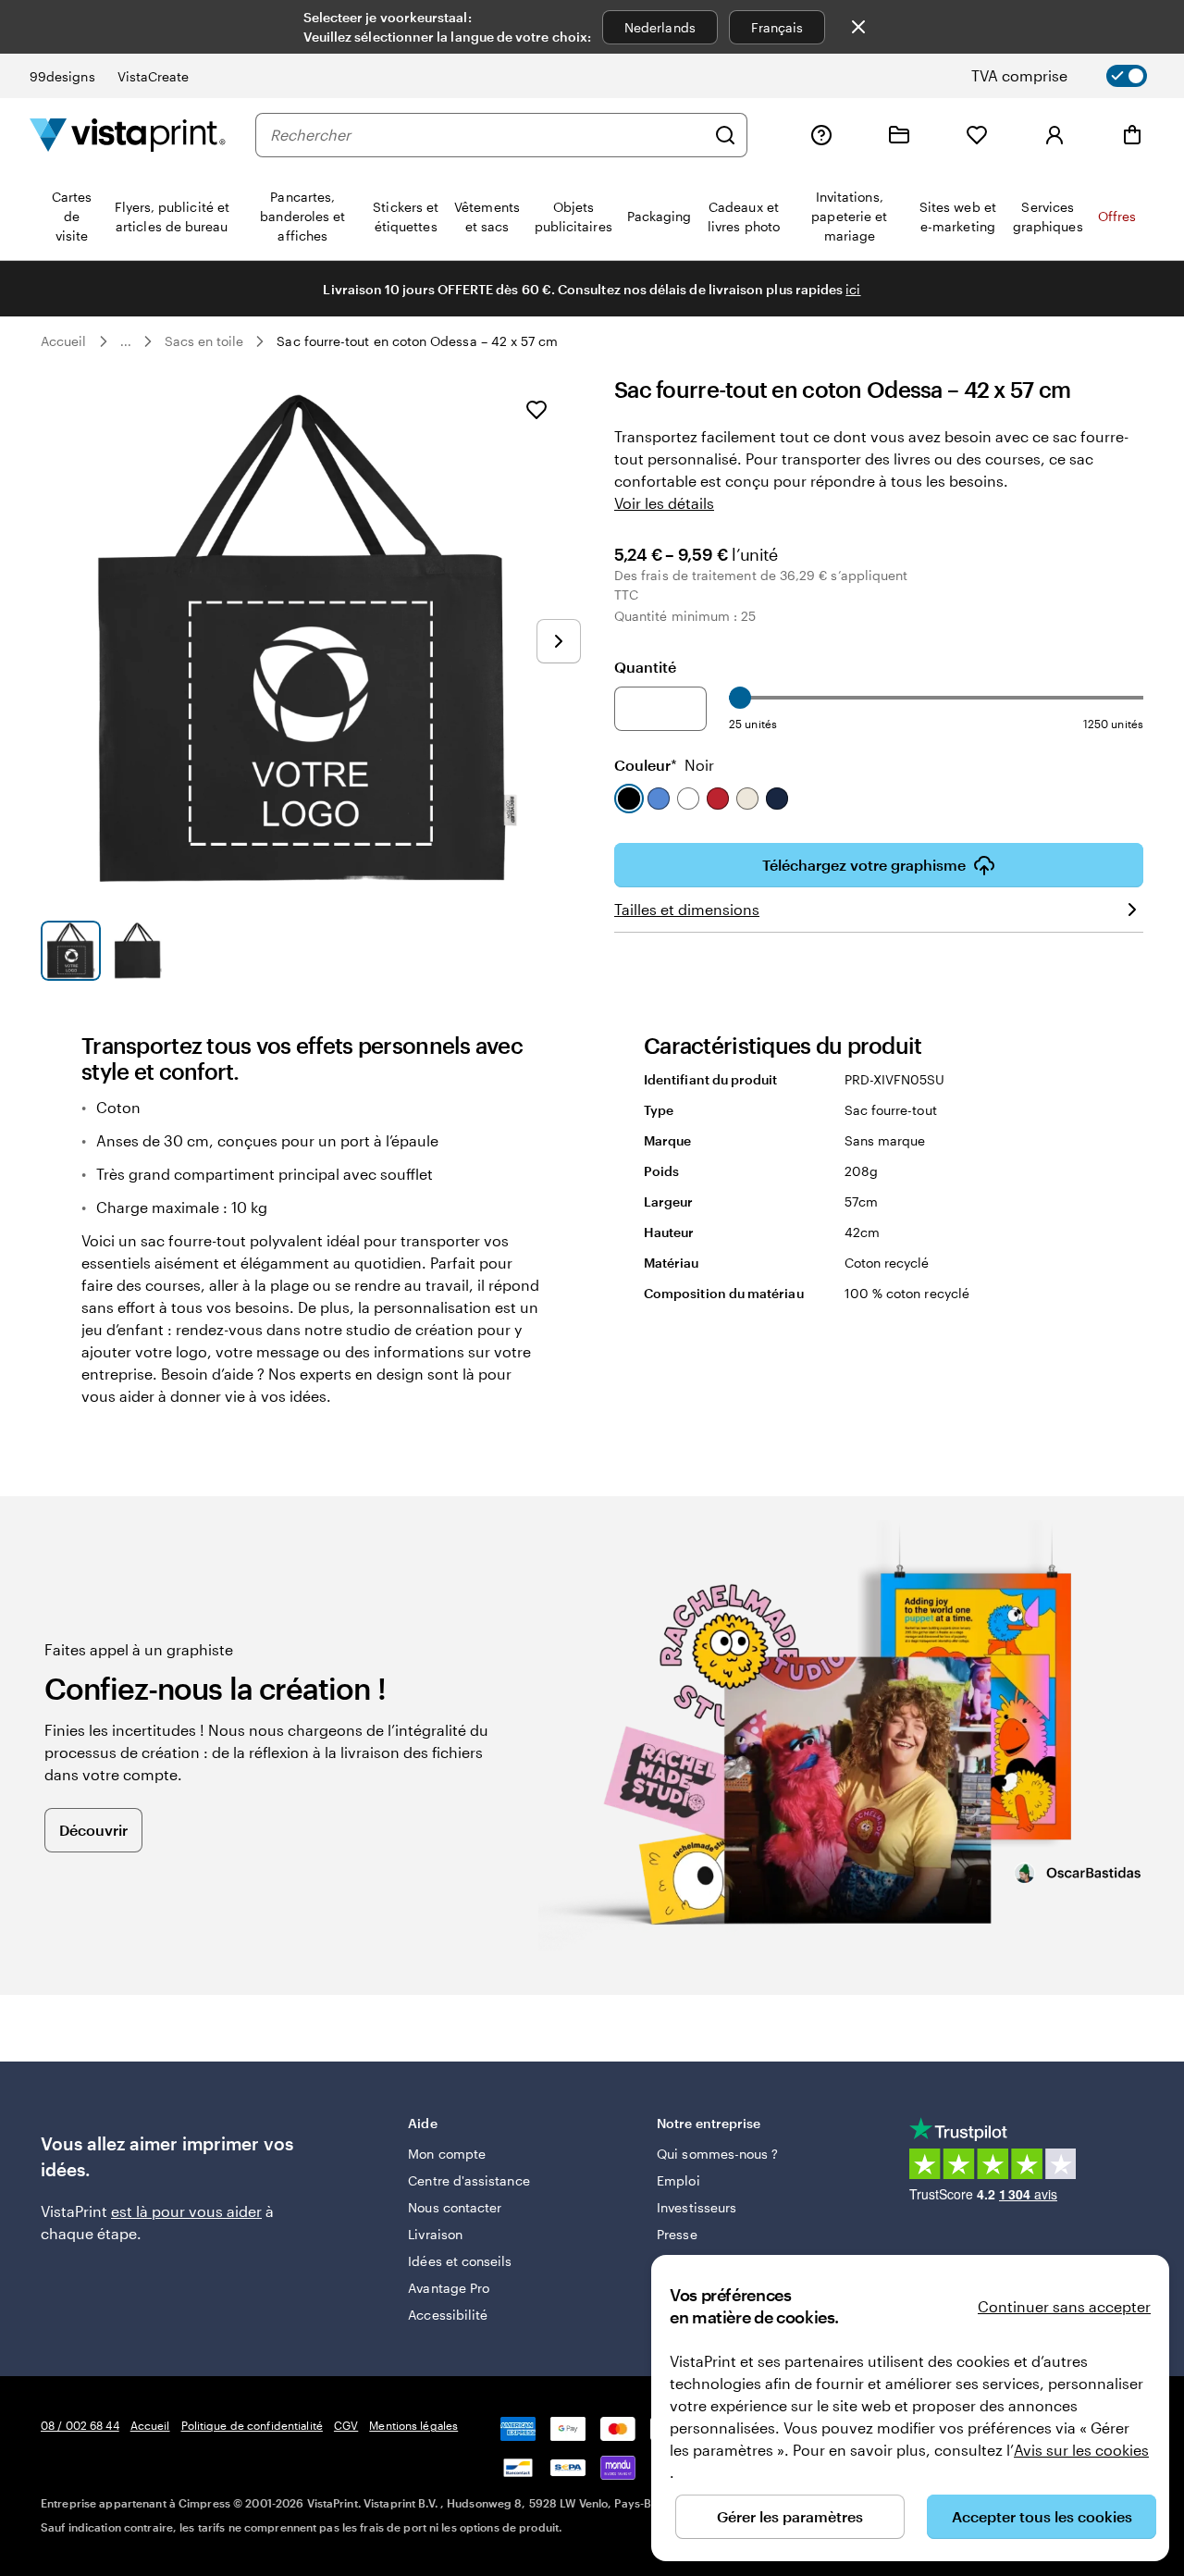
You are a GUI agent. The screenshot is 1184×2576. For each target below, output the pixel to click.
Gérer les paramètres (790, 2516)
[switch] (1074, 76)
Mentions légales (413, 2425)
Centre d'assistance (469, 2180)
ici (853, 289)
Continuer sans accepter (1064, 2306)
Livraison (435, 2234)
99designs (62, 76)
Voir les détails (664, 503)
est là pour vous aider (186, 2211)
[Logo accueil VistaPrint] (128, 135)
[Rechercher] (725, 135)
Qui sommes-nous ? (717, 2154)
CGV (346, 2425)
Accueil (64, 341)
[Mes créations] (899, 135)
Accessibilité (448, 2315)
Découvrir (93, 1830)
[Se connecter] (1054, 135)
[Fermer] (858, 27)
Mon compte (447, 2154)
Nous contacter (455, 2207)
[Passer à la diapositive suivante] (559, 641)
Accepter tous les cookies (1042, 2516)
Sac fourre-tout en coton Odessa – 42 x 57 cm (417, 341)
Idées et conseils (460, 2261)
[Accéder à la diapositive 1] (71, 951)
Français (777, 27)
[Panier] (1132, 135)
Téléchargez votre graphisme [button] (864, 865)
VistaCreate (154, 76)
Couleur (664, 765)
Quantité (645, 667)
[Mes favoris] (977, 135)
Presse (677, 2234)
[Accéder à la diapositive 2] (138, 951)
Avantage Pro (449, 2288)
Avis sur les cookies (1081, 2450)
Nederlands (660, 27)
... (126, 341)
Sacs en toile (204, 341)
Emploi (678, 2180)
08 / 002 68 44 (80, 2425)
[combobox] (487, 135)
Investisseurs (697, 2207)
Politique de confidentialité (252, 2425)
